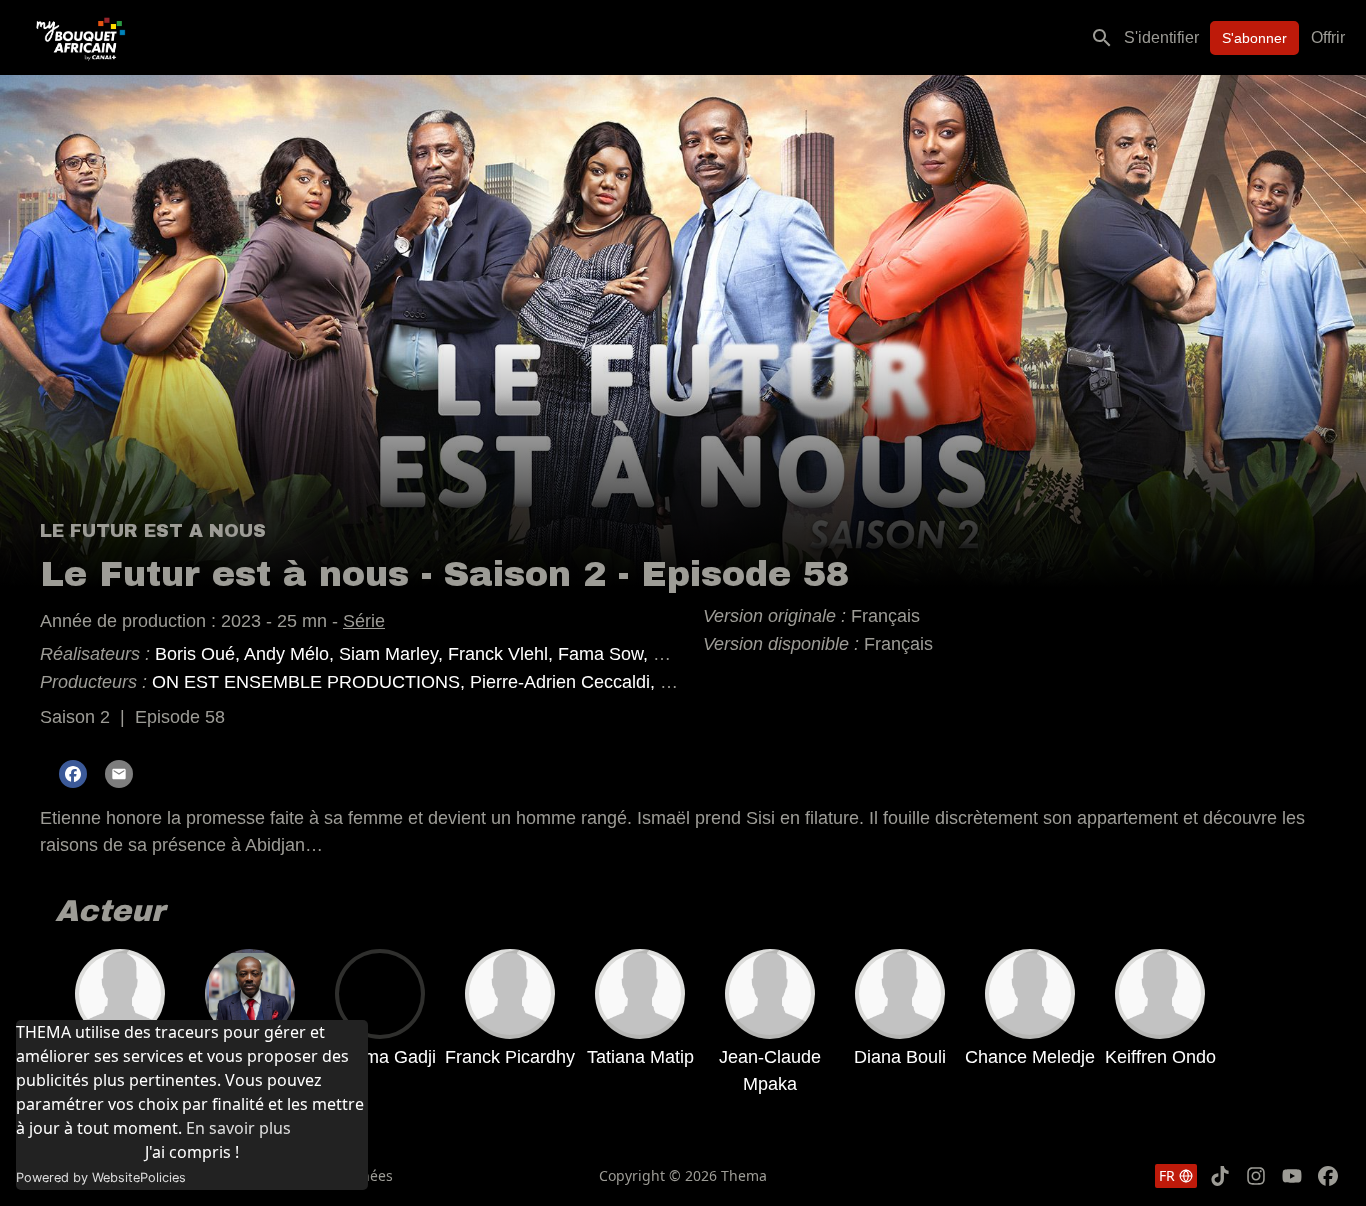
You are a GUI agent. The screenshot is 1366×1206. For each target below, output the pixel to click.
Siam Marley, (393, 654)
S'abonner (1254, 38)
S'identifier (1161, 37)
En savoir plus (238, 1128)
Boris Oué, (199, 654)
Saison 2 (75, 717)
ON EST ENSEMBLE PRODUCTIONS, (311, 682)
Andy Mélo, (291, 654)
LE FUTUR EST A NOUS (153, 531)
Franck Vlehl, (503, 654)
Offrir (1328, 37)
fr (1167, 1175)
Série (364, 621)
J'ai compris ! (192, 1152)
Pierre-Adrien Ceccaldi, (565, 682)
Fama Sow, (605, 654)
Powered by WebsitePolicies (101, 1177)
